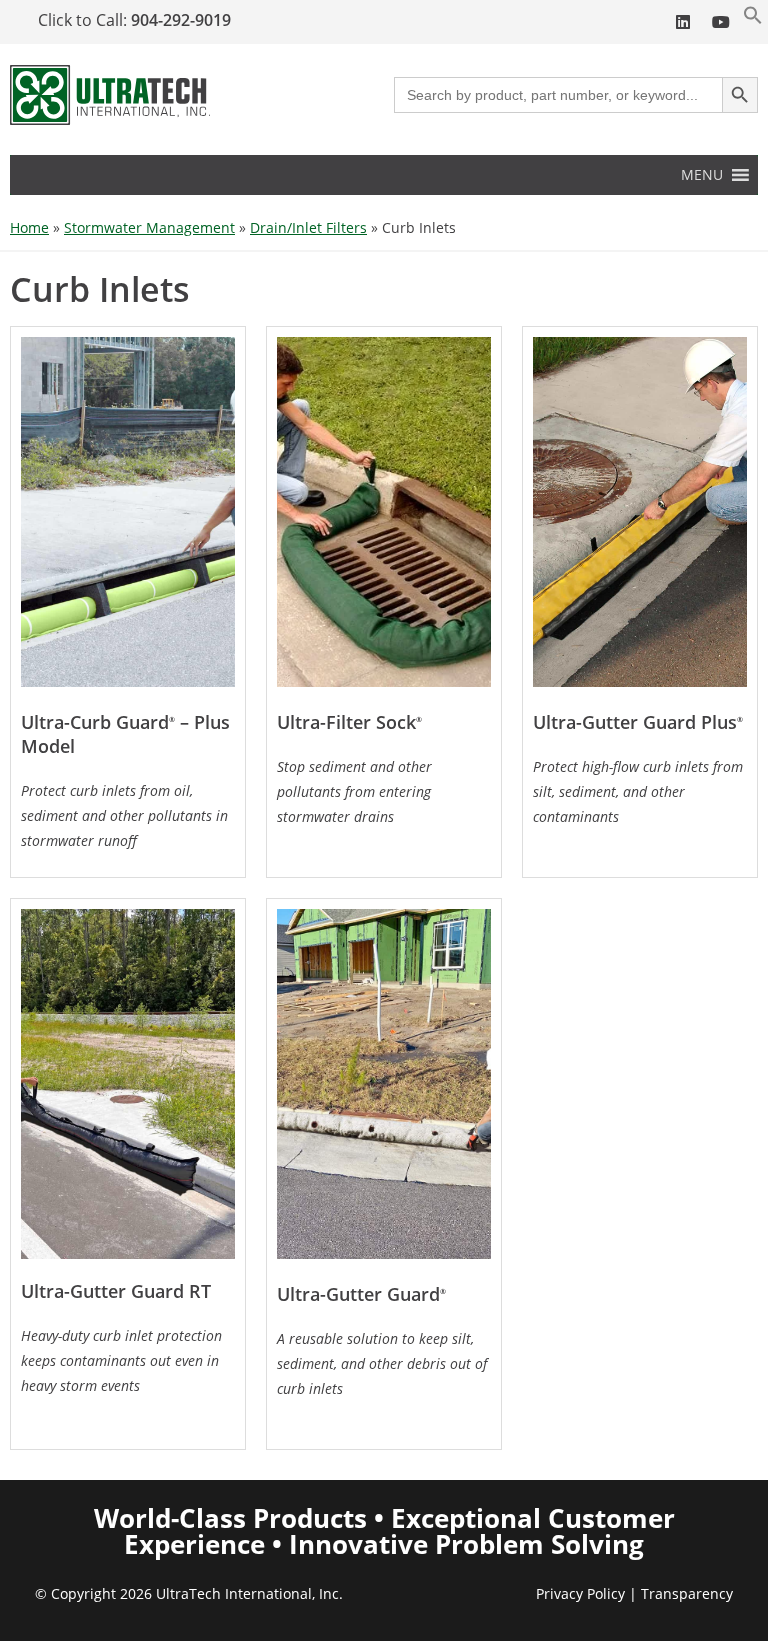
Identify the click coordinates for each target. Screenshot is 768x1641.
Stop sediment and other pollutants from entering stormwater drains (354, 791)
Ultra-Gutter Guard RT (116, 1291)
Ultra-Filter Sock (349, 722)
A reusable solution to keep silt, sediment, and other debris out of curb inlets (382, 1363)
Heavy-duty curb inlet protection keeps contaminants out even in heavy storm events (121, 1360)
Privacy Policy (580, 1593)
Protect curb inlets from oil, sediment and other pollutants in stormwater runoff (124, 815)
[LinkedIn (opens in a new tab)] (683, 22)
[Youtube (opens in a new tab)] (720, 22)
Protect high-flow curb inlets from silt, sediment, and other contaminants (638, 791)
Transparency (687, 1593)
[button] (753, 19)
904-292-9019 (181, 20)
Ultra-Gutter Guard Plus (638, 722)
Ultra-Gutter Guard (361, 1294)
